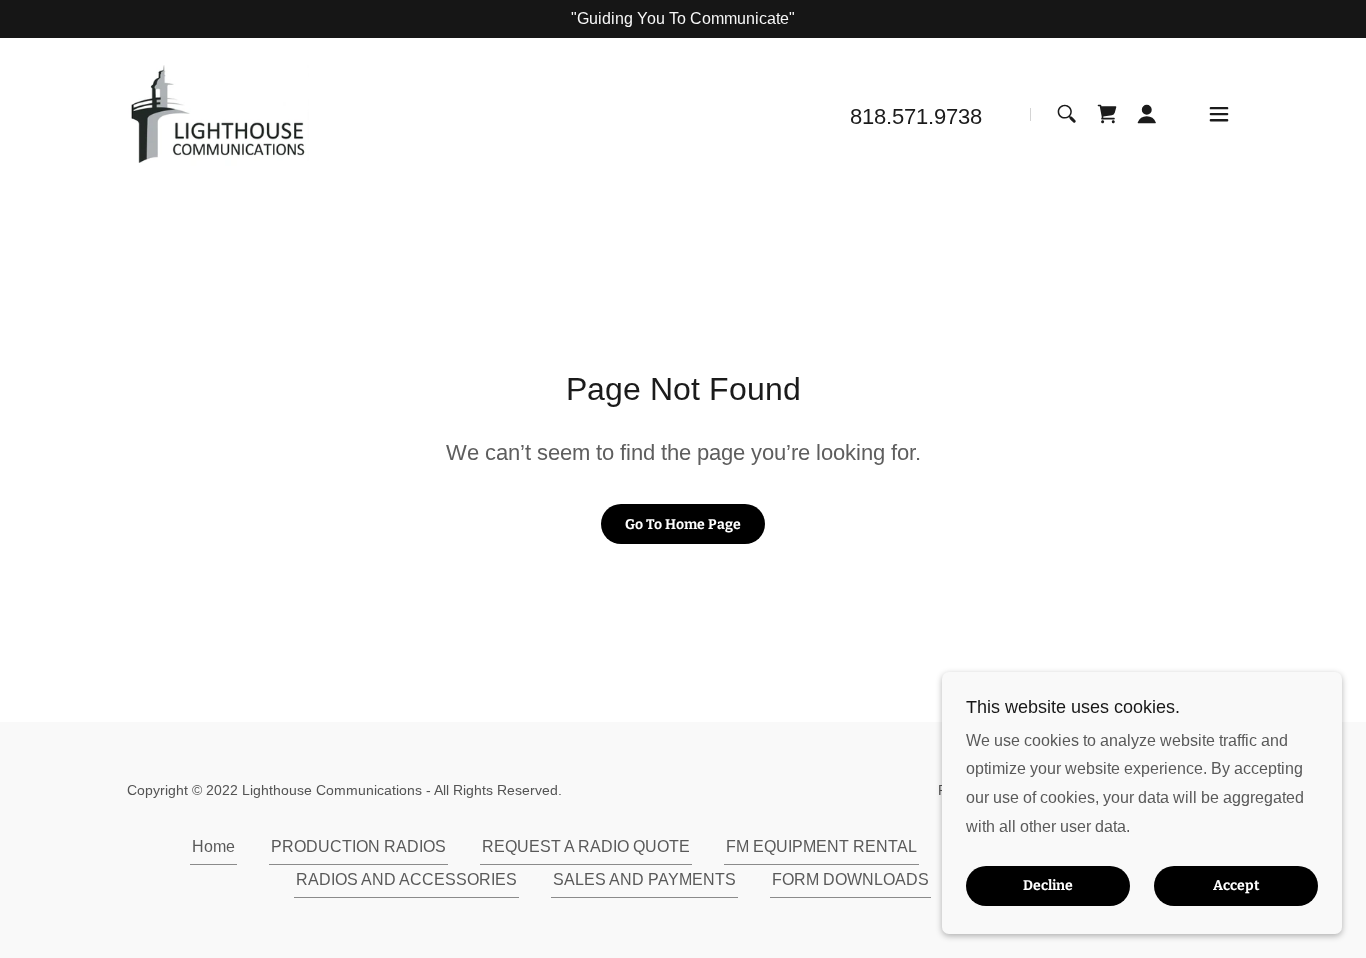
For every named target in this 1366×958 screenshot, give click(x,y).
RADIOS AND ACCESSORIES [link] (406, 879)
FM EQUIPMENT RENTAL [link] (821, 846)
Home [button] (213, 846)
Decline (1048, 886)
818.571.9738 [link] (916, 116)
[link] (218, 113)
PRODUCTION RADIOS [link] (358, 846)
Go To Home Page (683, 524)
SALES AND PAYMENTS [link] (644, 879)
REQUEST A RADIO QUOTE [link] (586, 846)
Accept (1236, 886)
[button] (1147, 114)
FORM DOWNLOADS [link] (850, 879)
